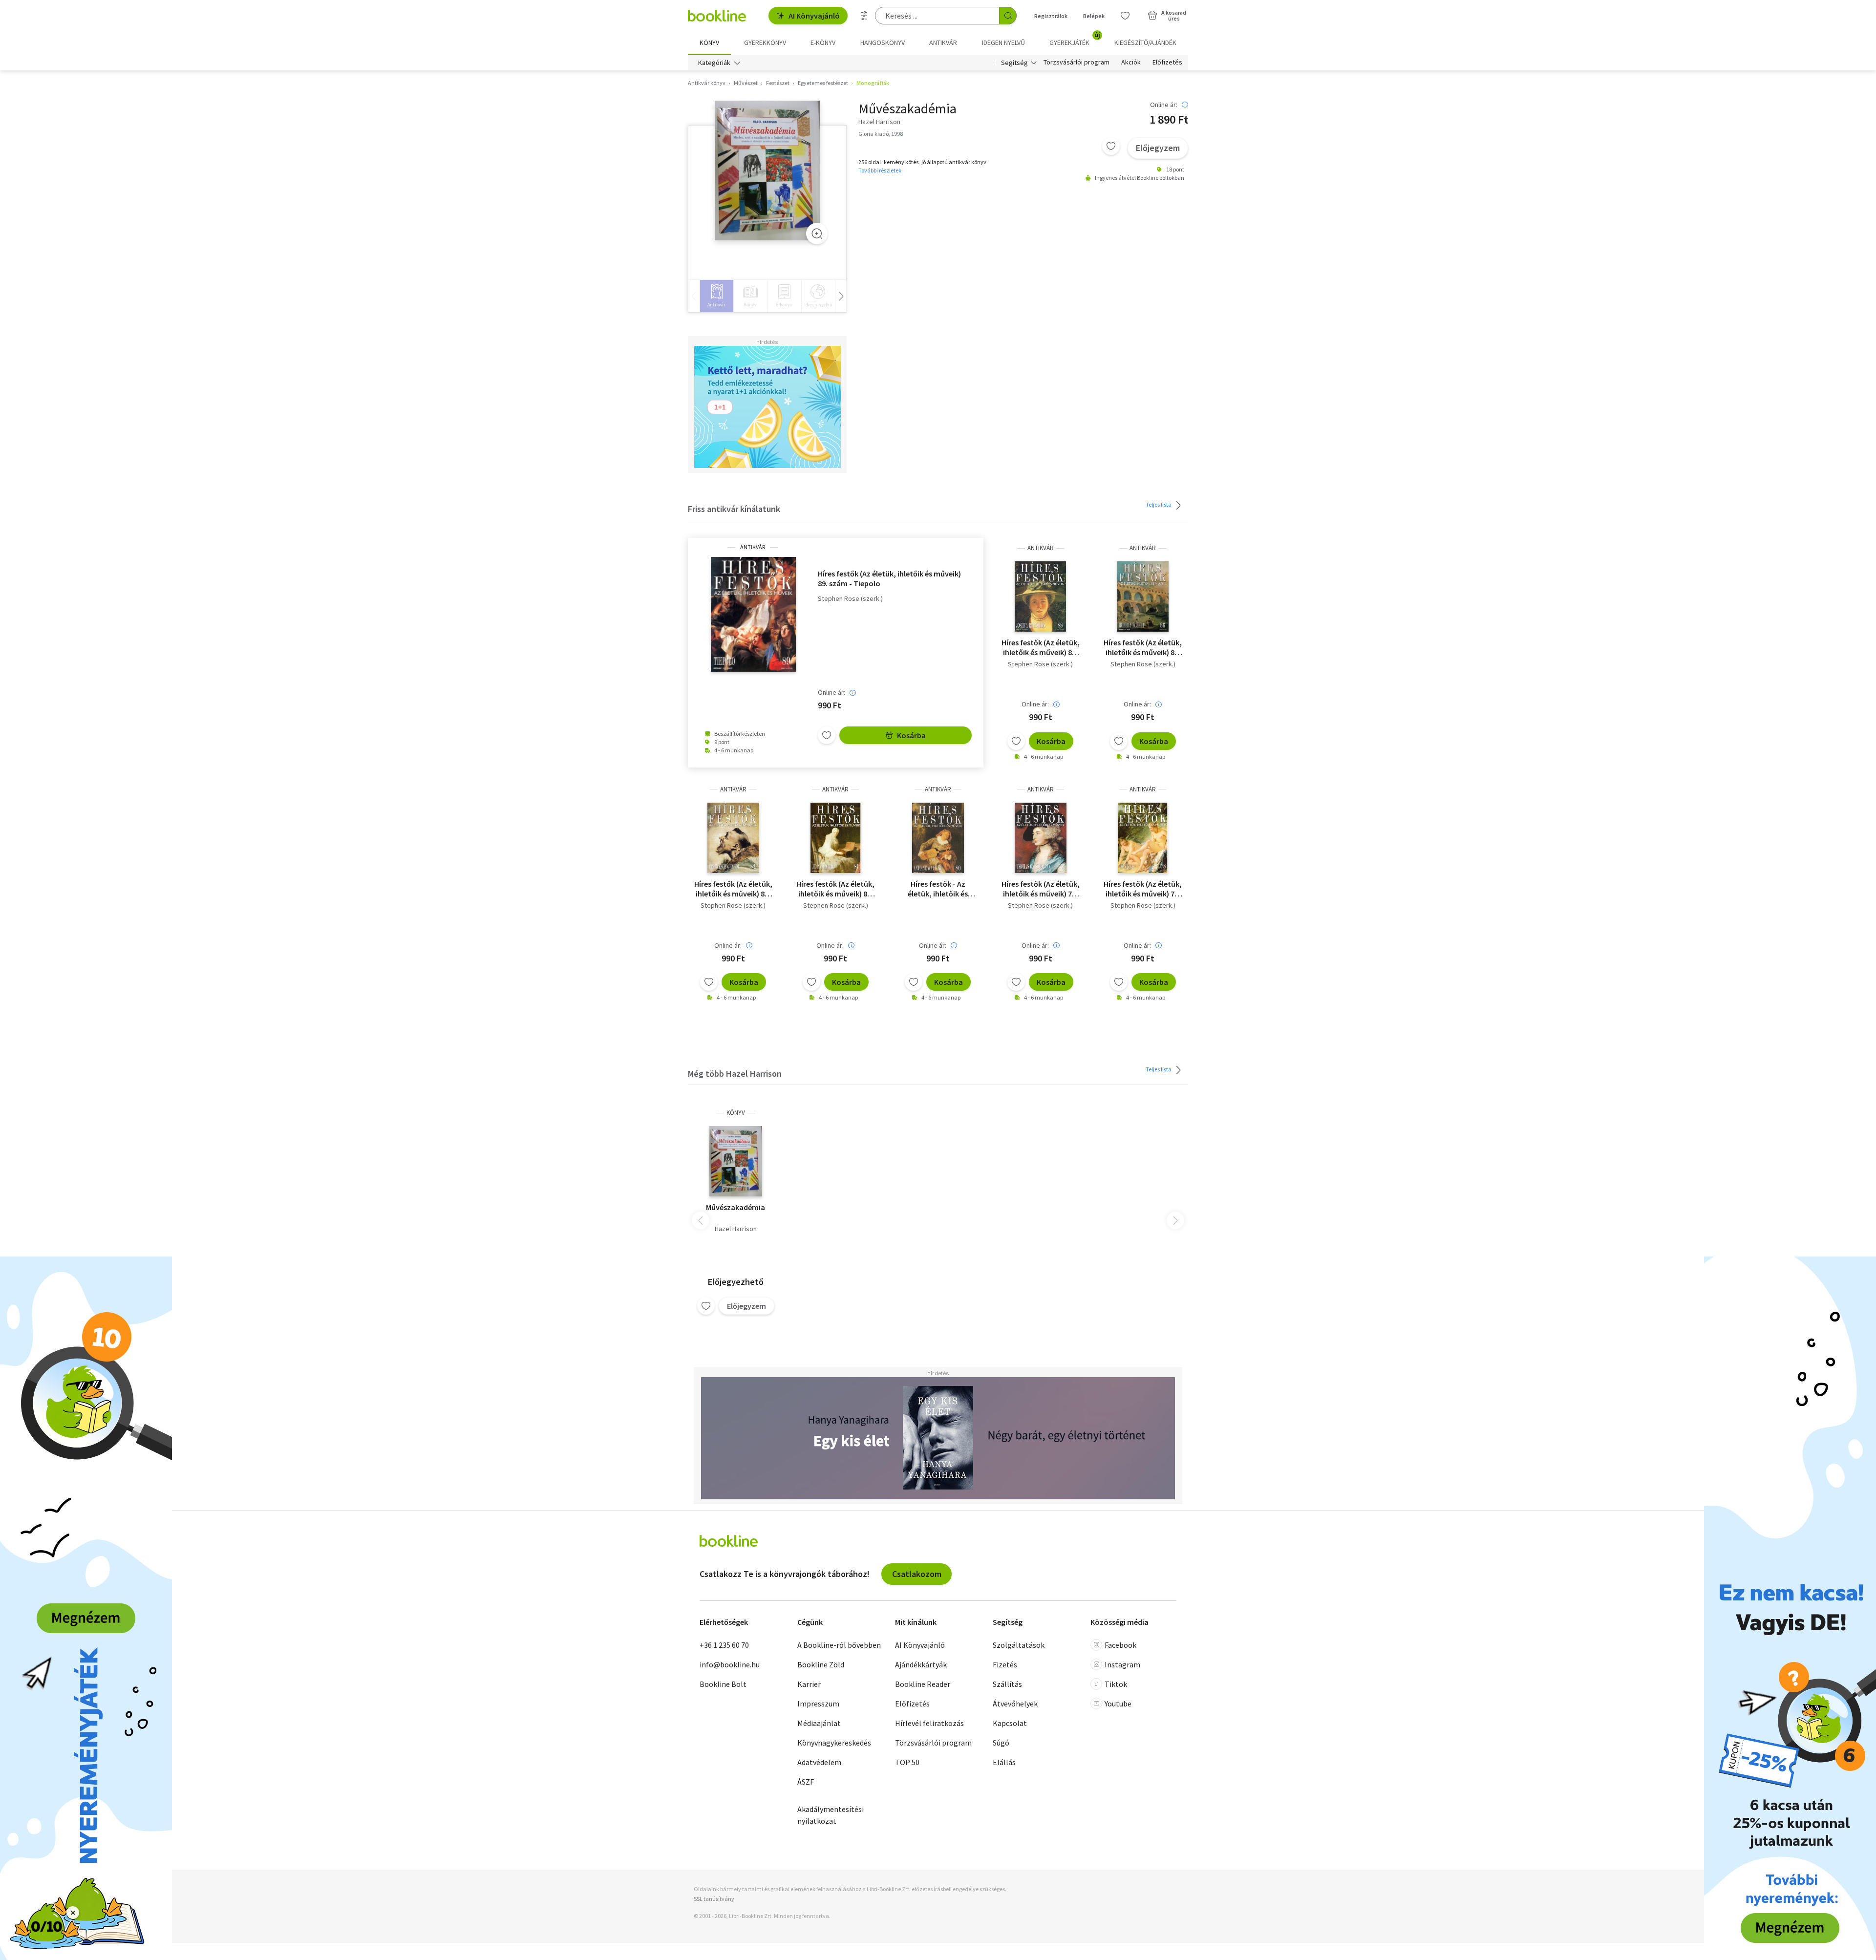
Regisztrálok (1051, 16)
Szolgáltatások (1019, 1645)
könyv (736, 1113)
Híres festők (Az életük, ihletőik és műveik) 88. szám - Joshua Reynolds (1041, 647)
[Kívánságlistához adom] (1111, 146)
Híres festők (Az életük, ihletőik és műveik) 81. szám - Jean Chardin (835, 889)
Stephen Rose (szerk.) (850, 599)
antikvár (753, 547)
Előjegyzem (1158, 148)
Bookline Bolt (723, 1684)
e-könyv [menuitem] (823, 43)
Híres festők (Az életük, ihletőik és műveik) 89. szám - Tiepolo (889, 578)
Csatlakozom (917, 1574)
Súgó (1001, 1743)
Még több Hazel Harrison (735, 1074)
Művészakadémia (735, 1207)
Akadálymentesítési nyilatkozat (831, 1815)
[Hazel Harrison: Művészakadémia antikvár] (767, 171)
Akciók (1131, 63)
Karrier (809, 1684)
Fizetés (1005, 1664)
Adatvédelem (819, 1762)
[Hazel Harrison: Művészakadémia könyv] (736, 1161)
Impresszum (818, 1704)
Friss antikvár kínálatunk (734, 509)
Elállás (1004, 1762)
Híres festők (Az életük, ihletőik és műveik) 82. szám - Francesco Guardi (733, 889)
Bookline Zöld (821, 1664)
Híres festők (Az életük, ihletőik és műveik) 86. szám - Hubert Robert (1143, 647)
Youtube (1118, 1704)
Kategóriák (714, 63)
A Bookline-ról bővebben (839, 1645)
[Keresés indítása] (1008, 16)
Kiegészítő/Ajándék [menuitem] (1145, 43)
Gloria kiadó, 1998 (881, 134)
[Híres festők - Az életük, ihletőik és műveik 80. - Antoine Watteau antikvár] (938, 838)
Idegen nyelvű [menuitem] (1003, 43)
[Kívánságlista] (1125, 16)
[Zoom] (817, 234)
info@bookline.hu (730, 1664)
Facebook (1120, 1645)
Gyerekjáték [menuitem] (1075, 39)
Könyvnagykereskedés (834, 1743)
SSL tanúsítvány (714, 1899)
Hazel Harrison (736, 1229)
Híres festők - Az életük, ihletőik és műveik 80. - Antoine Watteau (938, 889)
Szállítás (1007, 1684)
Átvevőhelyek (1015, 1704)
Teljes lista (1159, 504)
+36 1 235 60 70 (724, 1645)
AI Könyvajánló (814, 16)
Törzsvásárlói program (1077, 63)
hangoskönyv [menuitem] (883, 43)
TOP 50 (907, 1762)
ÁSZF (806, 1782)
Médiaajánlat (819, 1723)
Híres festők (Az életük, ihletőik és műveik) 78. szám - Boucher (1143, 889)
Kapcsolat (1010, 1723)
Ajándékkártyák (921, 1664)
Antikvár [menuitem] (943, 43)
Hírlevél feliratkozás (929, 1723)
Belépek (1094, 16)
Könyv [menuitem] (709, 43)
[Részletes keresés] (864, 16)
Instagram (1122, 1664)
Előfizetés (1167, 63)
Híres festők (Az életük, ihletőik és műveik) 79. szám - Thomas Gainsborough (1041, 889)
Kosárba (911, 735)
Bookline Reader (923, 1684)
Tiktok (1116, 1684)
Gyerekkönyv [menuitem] (765, 43)
